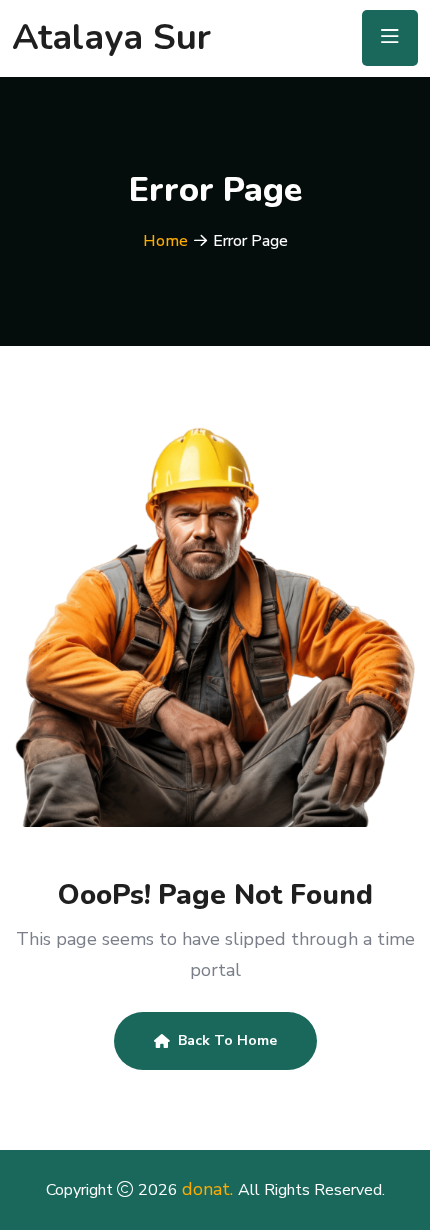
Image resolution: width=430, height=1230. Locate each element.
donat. (210, 1189)
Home (165, 241)
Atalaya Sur (111, 37)
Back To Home (227, 1040)
